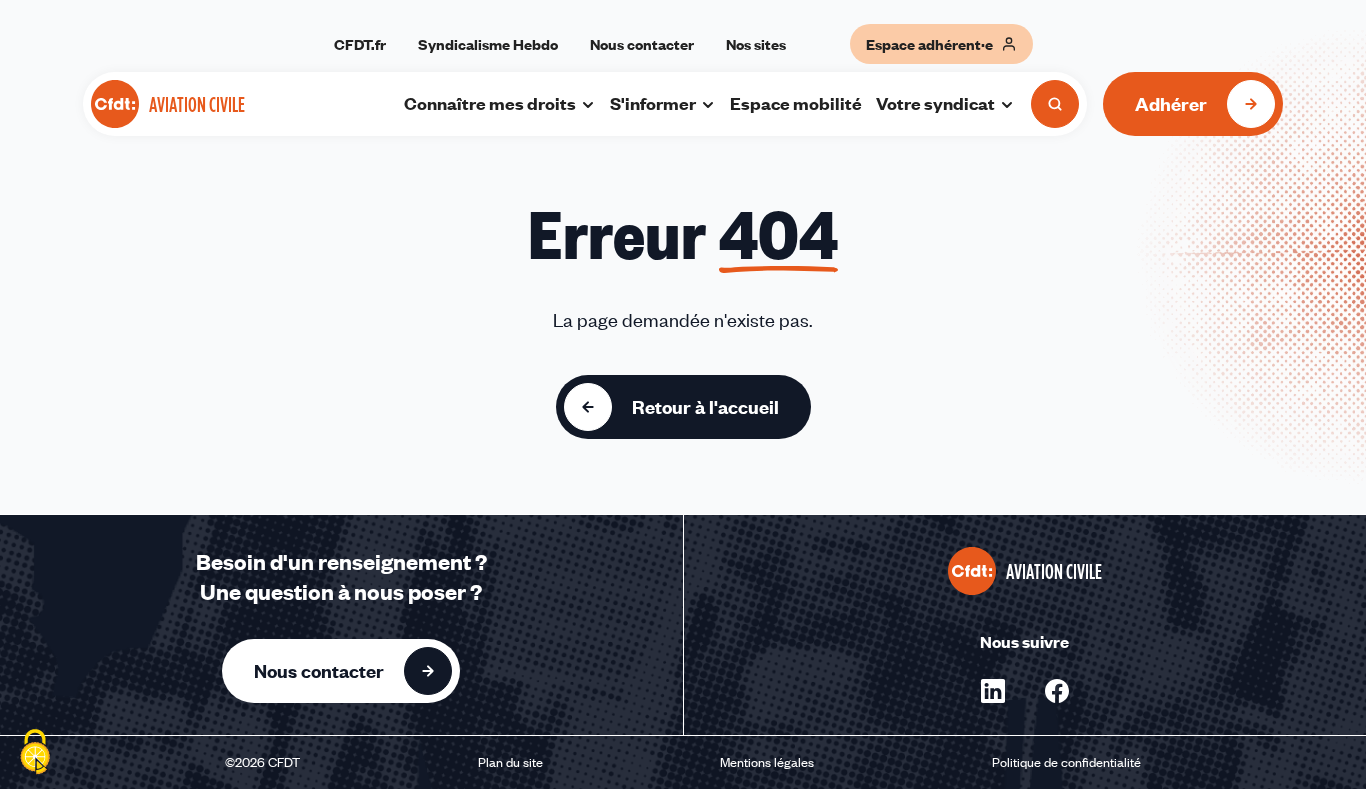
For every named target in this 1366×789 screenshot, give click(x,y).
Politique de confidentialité (1066, 762)
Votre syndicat (935, 103)
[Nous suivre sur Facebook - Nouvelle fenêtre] (1057, 691)
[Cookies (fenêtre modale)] (35, 754)
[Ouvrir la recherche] (1055, 104)
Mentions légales (767, 762)
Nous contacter (642, 44)
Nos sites (756, 44)
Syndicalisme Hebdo (488, 44)
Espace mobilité (796, 103)
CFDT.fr (360, 44)
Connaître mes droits (490, 103)
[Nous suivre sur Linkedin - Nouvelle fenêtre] (993, 691)
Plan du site (510, 762)
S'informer (653, 103)
